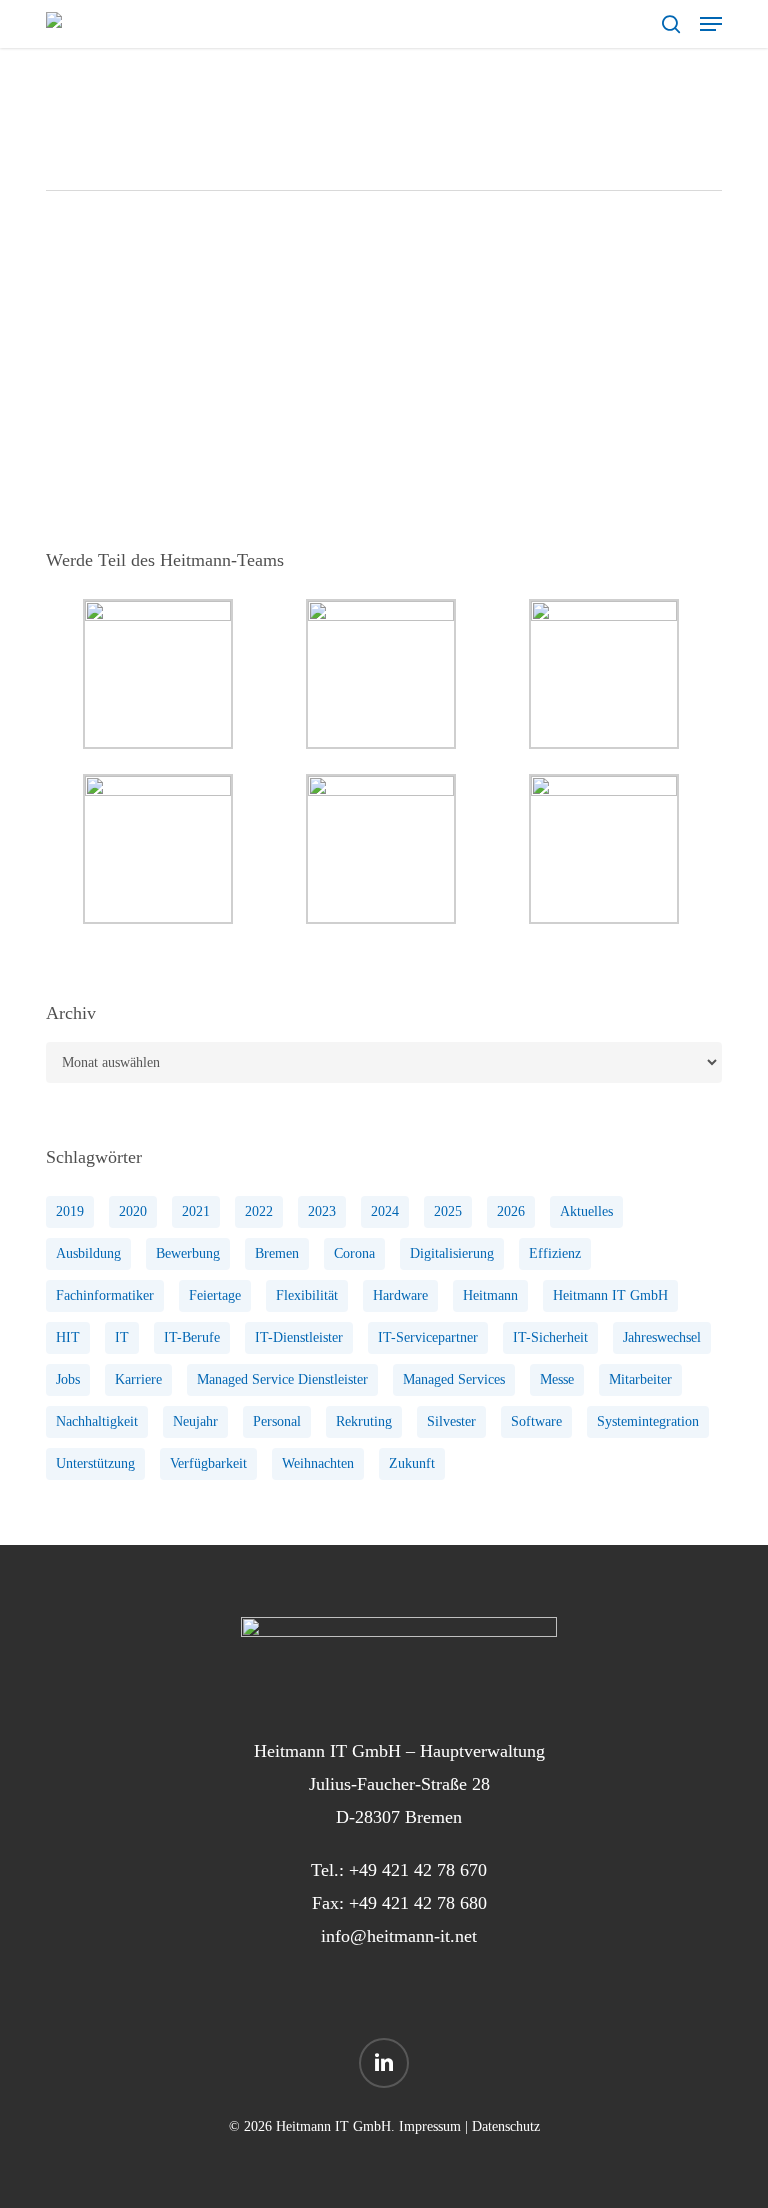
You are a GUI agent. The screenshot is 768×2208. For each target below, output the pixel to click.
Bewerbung (188, 1253)
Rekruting (364, 1421)
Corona (354, 1253)
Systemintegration (648, 1421)
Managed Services (454, 1379)
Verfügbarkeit (208, 1463)
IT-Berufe (192, 1337)
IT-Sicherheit (550, 1337)
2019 (70, 1211)
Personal (277, 1421)
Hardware (400, 1295)
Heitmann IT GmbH (610, 1295)
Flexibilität (307, 1295)
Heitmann (490, 1295)
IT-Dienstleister (299, 1337)
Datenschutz (506, 2126)
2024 (385, 1211)
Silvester (451, 1421)
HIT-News (340, 293)
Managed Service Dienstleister (282, 1379)
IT (122, 1337)
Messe (557, 1379)
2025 (448, 1211)
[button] (711, 24)
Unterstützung (95, 1463)
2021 (196, 1211)
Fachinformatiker (105, 1295)
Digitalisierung (452, 1253)
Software (536, 1421)
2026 (511, 1211)
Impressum (430, 2126)
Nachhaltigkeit (97, 1421)
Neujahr (195, 1421)
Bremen (277, 1253)
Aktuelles (586, 1211)
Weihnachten (318, 1463)
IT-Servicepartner (428, 1337)
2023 (322, 1211)
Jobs (68, 1379)
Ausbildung (88, 1253)
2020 (133, 1211)
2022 (259, 1211)
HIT (68, 1337)
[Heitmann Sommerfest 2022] (157, 370)
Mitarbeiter (640, 1379)
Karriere (138, 1379)
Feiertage (215, 1295)
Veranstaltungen (429, 293)
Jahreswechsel (662, 1337)
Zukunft (412, 1463)
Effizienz (555, 1253)
